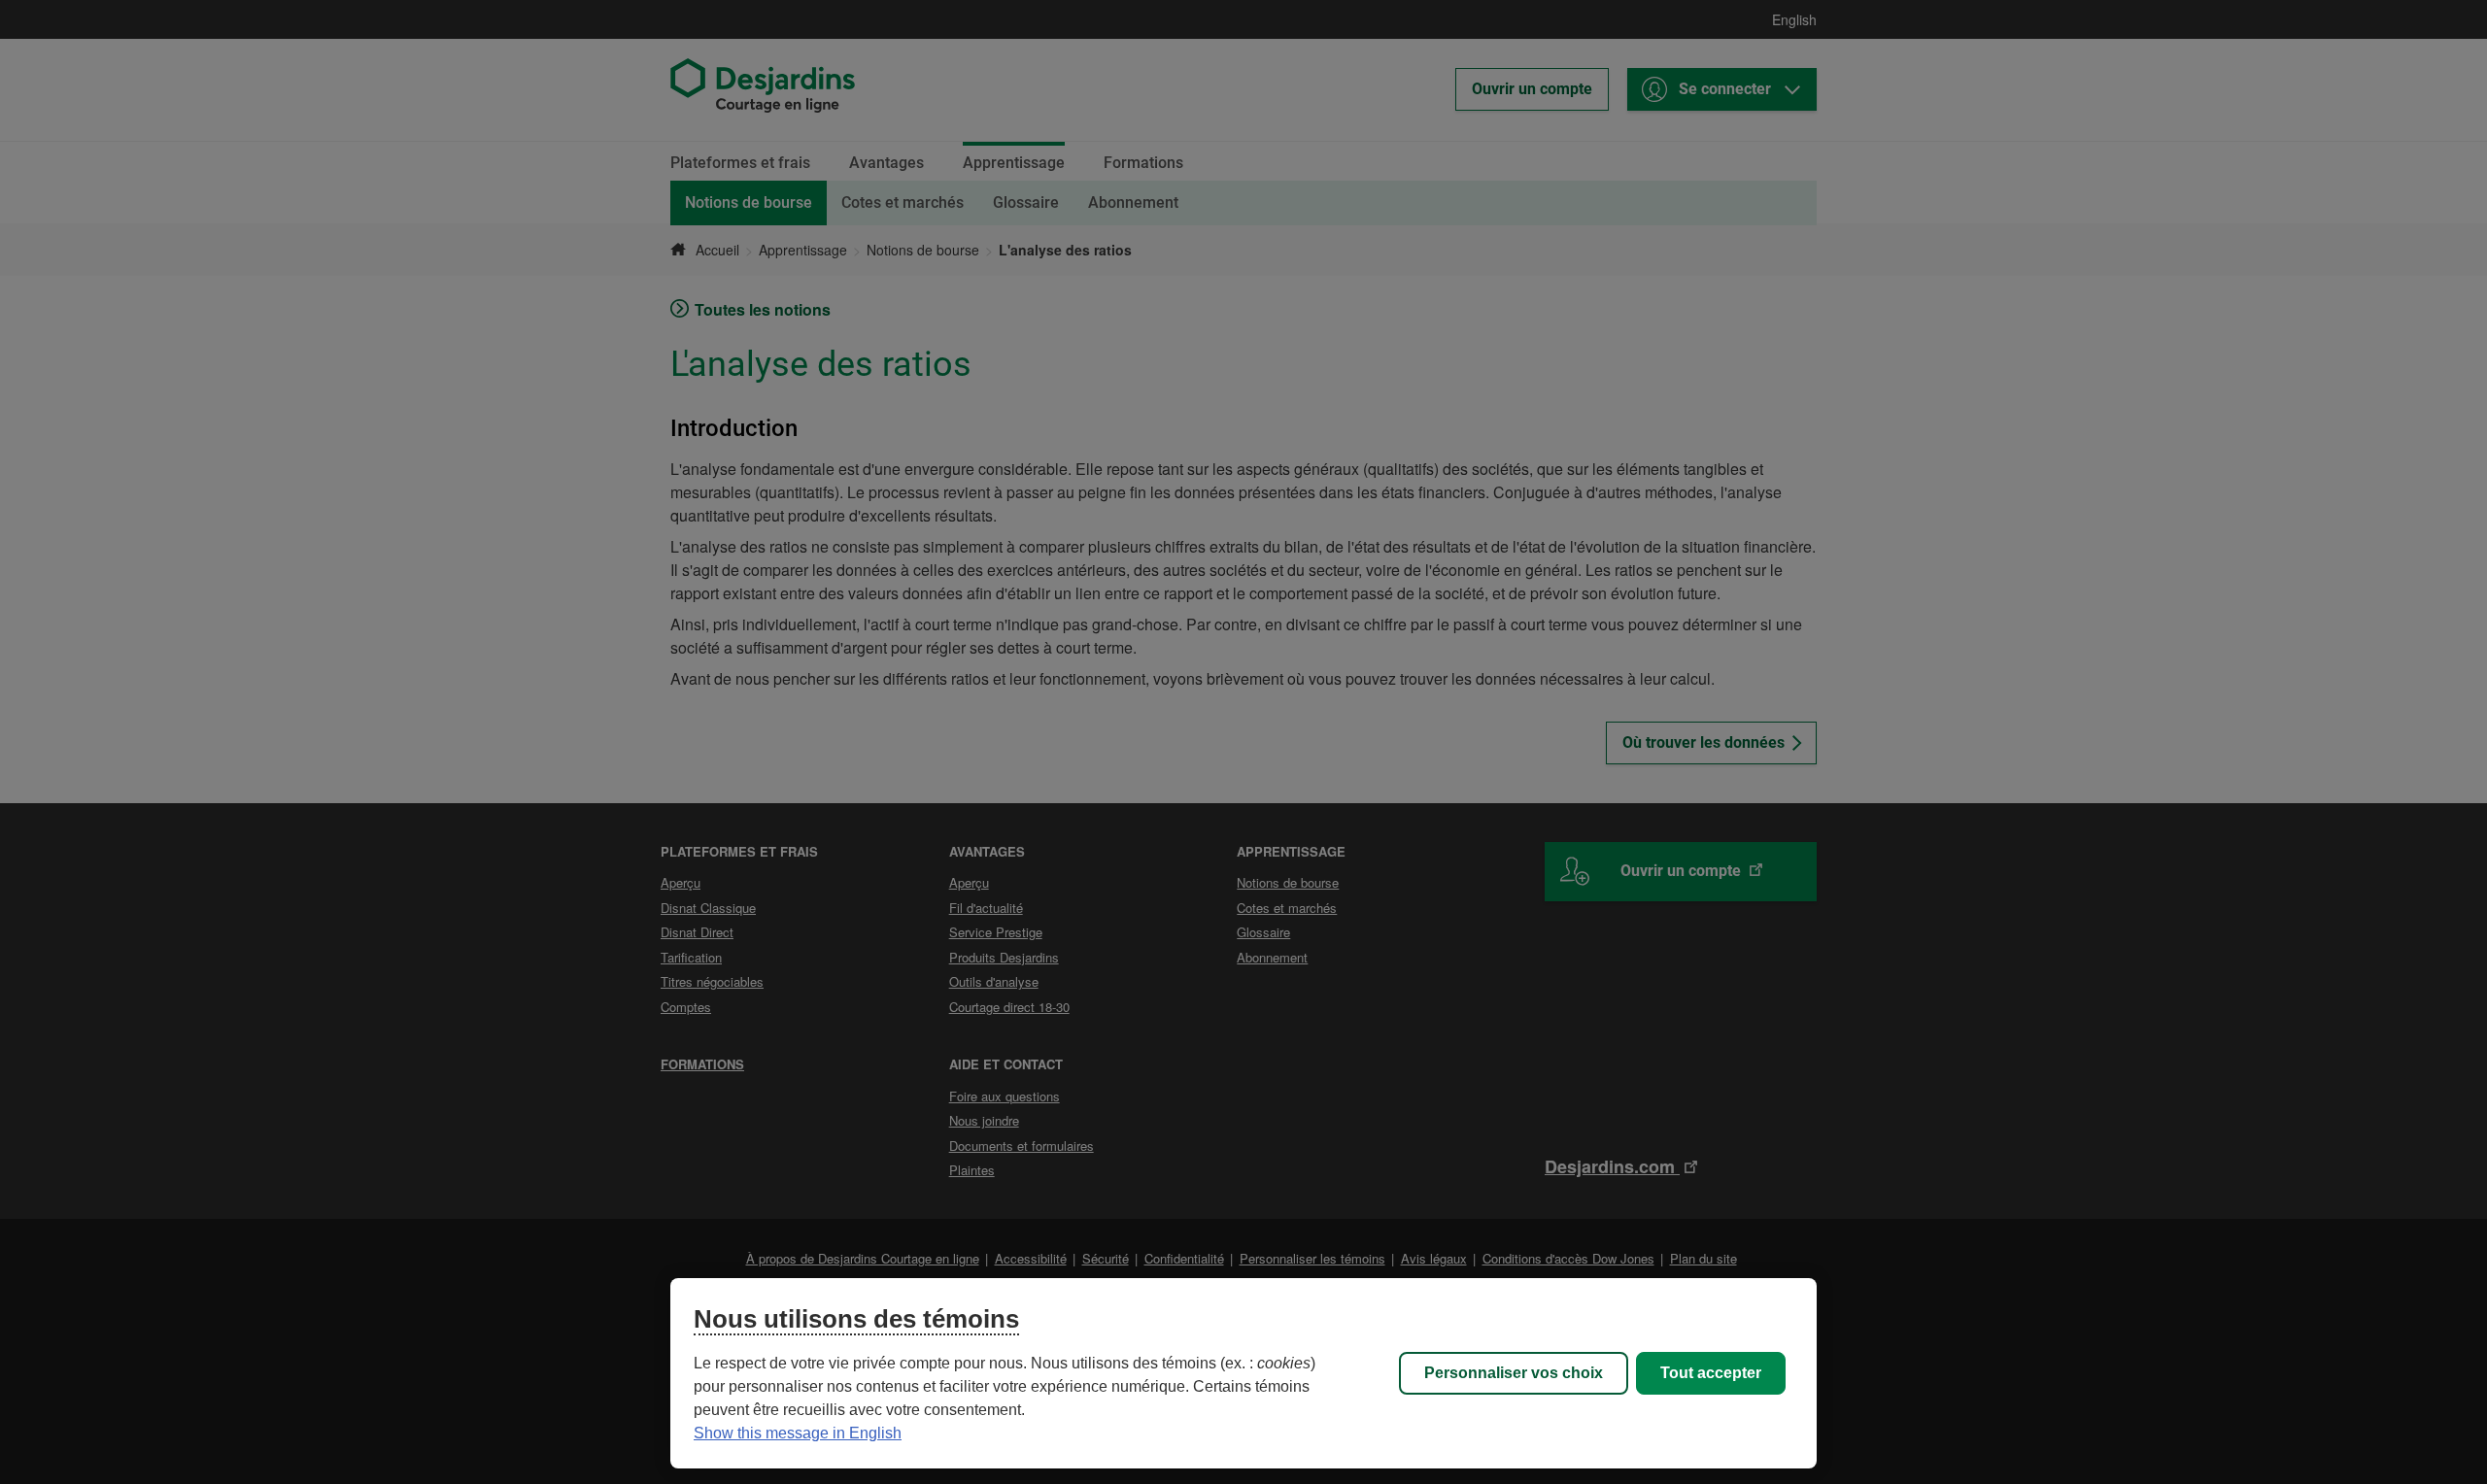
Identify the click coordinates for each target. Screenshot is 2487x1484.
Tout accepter (1711, 1373)
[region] (1243, 1373)
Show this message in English (798, 1433)
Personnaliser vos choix (1514, 1373)
